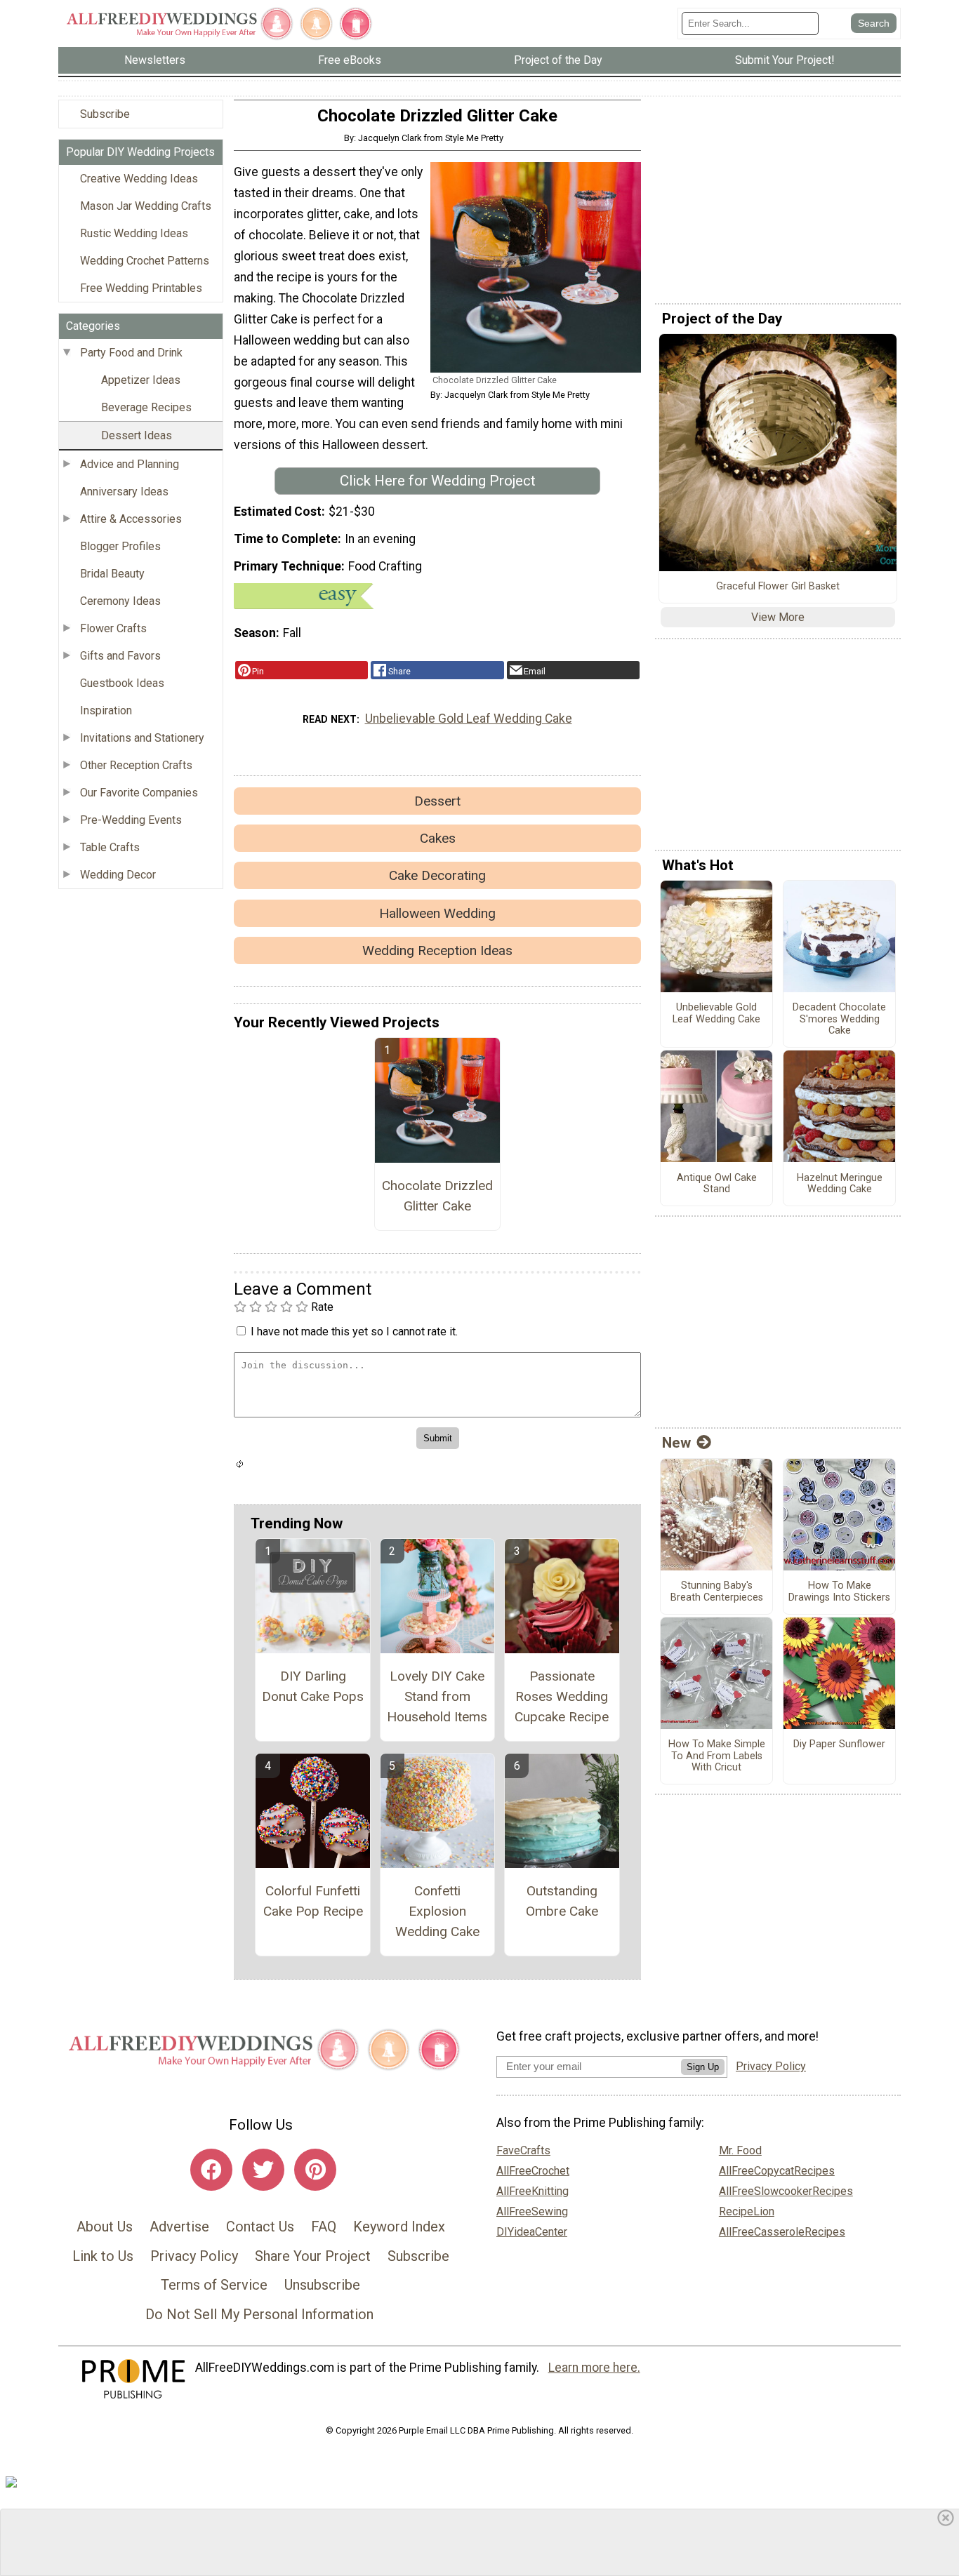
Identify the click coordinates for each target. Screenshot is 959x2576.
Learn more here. (594, 2368)
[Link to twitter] (263, 2170)
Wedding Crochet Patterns (145, 261)
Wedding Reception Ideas (437, 950)
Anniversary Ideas (124, 492)
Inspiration (106, 710)
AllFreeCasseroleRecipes (782, 2232)
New (676, 1443)
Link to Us (103, 2256)
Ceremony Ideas (120, 601)
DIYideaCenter (532, 2232)
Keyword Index (399, 2227)
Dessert (437, 801)
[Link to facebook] (211, 2170)
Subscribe (105, 114)
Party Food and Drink (131, 353)
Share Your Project (313, 2256)
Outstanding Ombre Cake (562, 1901)
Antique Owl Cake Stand (717, 1184)
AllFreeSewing (532, 2211)
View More (778, 617)
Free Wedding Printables (141, 288)
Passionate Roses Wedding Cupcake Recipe (562, 1696)
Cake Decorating (437, 875)
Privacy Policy (194, 2256)
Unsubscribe (322, 2285)
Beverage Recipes (146, 407)
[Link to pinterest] (315, 2170)
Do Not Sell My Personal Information (259, 2314)
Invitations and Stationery (142, 738)
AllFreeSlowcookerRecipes (786, 2191)
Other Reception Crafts (136, 765)
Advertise (179, 2227)
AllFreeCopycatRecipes (777, 2171)
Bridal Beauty (112, 574)
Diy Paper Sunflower (839, 1744)
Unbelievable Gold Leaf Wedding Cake (469, 719)
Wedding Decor (118, 875)
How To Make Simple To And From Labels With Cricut (717, 1756)
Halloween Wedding (437, 913)
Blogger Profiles (120, 546)
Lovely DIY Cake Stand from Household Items (437, 1696)
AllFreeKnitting (533, 2191)
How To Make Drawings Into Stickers (839, 1592)
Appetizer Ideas (141, 380)
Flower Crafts (113, 628)
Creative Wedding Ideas (139, 179)
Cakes (438, 838)
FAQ (324, 2227)
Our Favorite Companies (139, 793)
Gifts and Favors (120, 656)
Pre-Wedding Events (131, 820)
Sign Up (703, 2067)
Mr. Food (740, 2150)
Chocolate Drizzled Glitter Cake (437, 1196)
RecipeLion (747, 2211)
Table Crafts (110, 847)
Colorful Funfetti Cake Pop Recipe (313, 1901)
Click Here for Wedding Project (438, 481)
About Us (105, 2227)
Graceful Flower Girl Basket (778, 587)
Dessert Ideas (137, 435)
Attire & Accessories (131, 519)
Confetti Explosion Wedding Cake (437, 1911)
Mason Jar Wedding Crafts (146, 206)
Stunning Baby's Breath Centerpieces (717, 1592)
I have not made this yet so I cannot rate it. (354, 1332)
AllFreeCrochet (533, 2171)
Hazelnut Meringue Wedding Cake (840, 1184)
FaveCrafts (523, 2150)
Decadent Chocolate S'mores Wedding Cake (839, 1019)
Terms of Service (214, 2285)
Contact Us (260, 2227)
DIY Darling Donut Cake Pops (313, 1686)
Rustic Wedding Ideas (134, 233)
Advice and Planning (130, 464)
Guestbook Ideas (122, 683)
